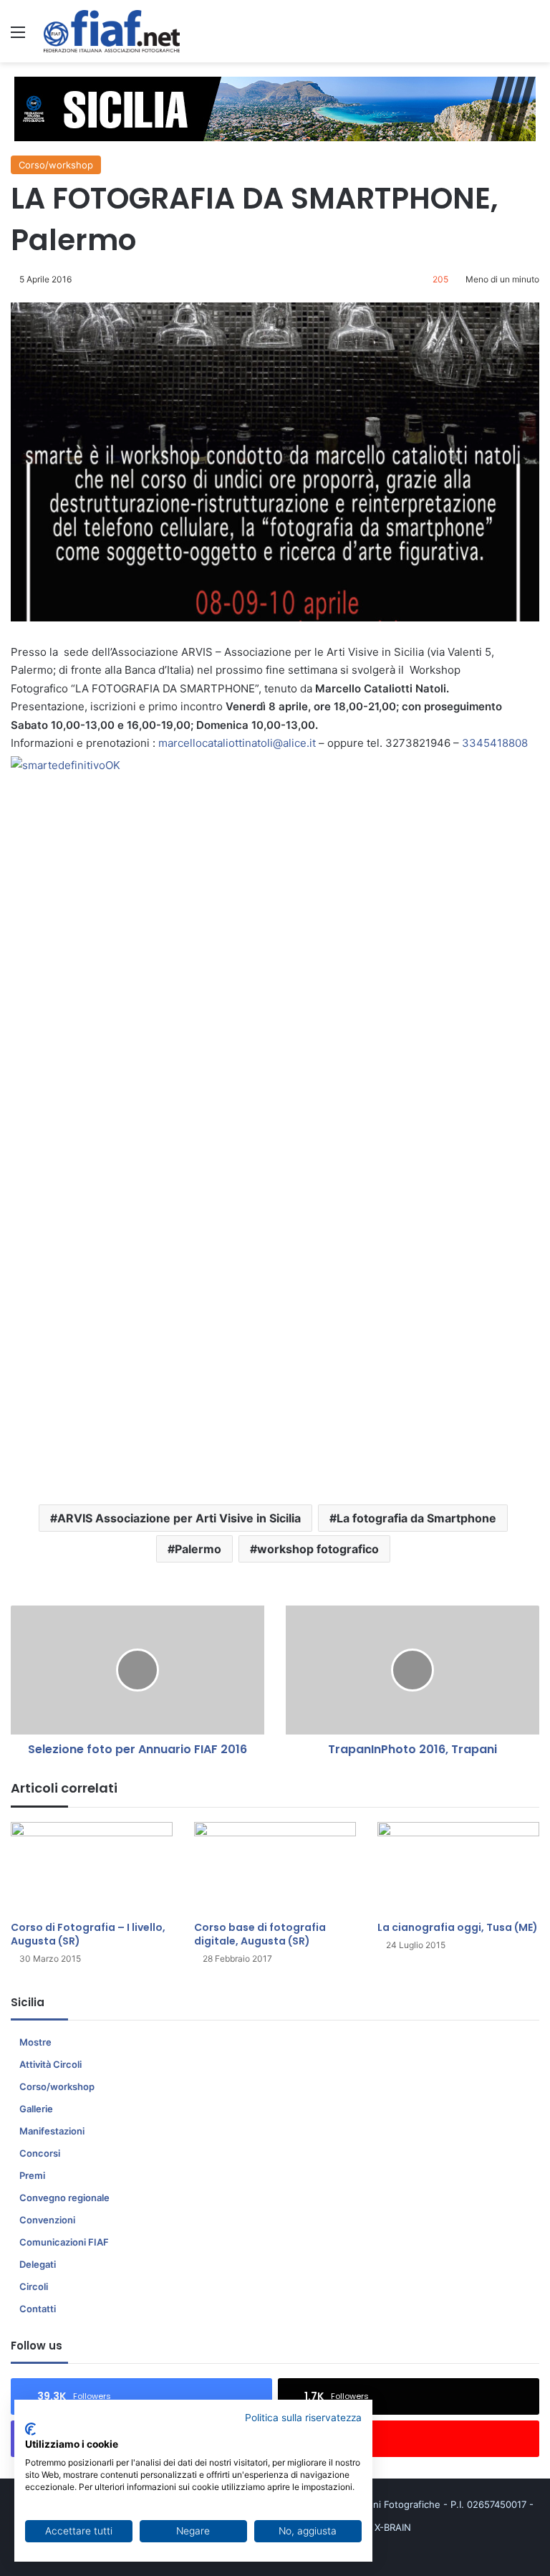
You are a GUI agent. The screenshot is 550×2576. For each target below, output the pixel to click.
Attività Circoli (50, 2064)
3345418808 (495, 743)
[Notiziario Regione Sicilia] (112, 31)
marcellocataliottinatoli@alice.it (237, 743)
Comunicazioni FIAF (64, 2242)
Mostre (35, 2042)
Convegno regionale (64, 2198)
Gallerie (36, 2109)
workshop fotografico (318, 1549)
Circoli (34, 2286)
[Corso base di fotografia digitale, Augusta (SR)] (275, 1867)
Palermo (198, 1549)
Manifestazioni (52, 2131)
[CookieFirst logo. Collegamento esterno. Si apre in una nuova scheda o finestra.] (30, 2429)
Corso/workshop (56, 165)
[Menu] (18, 37)
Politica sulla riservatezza (303, 2418)
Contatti (38, 2309)
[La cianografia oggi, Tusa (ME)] (458, 1867)
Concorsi (40, 2153)
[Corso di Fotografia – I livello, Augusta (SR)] (92, 1867)
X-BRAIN (393, 2527)
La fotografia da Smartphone (416, 1518)
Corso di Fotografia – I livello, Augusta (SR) (88, 1934)
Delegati (38, 2264)
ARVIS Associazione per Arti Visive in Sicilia (179, 1518)
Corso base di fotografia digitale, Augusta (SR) (260, 1934)
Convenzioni (47, 2220)
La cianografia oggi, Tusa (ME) (458, 1927)
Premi (32, 2175)
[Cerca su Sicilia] (532, 37)
